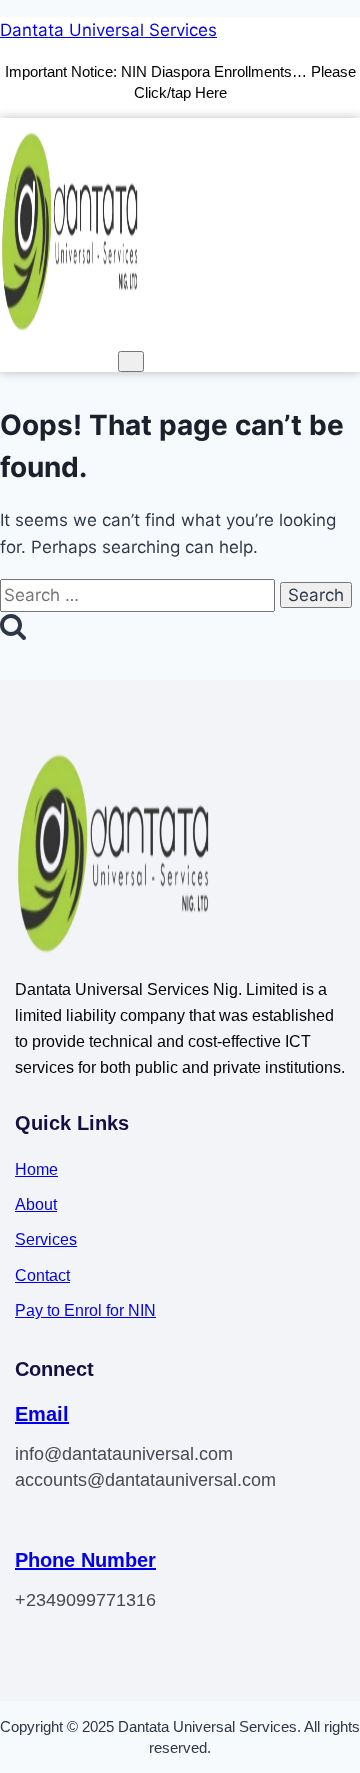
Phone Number (85, 1560)
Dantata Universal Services (108, 30)
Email (42, 1414)
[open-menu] (131, 361)
